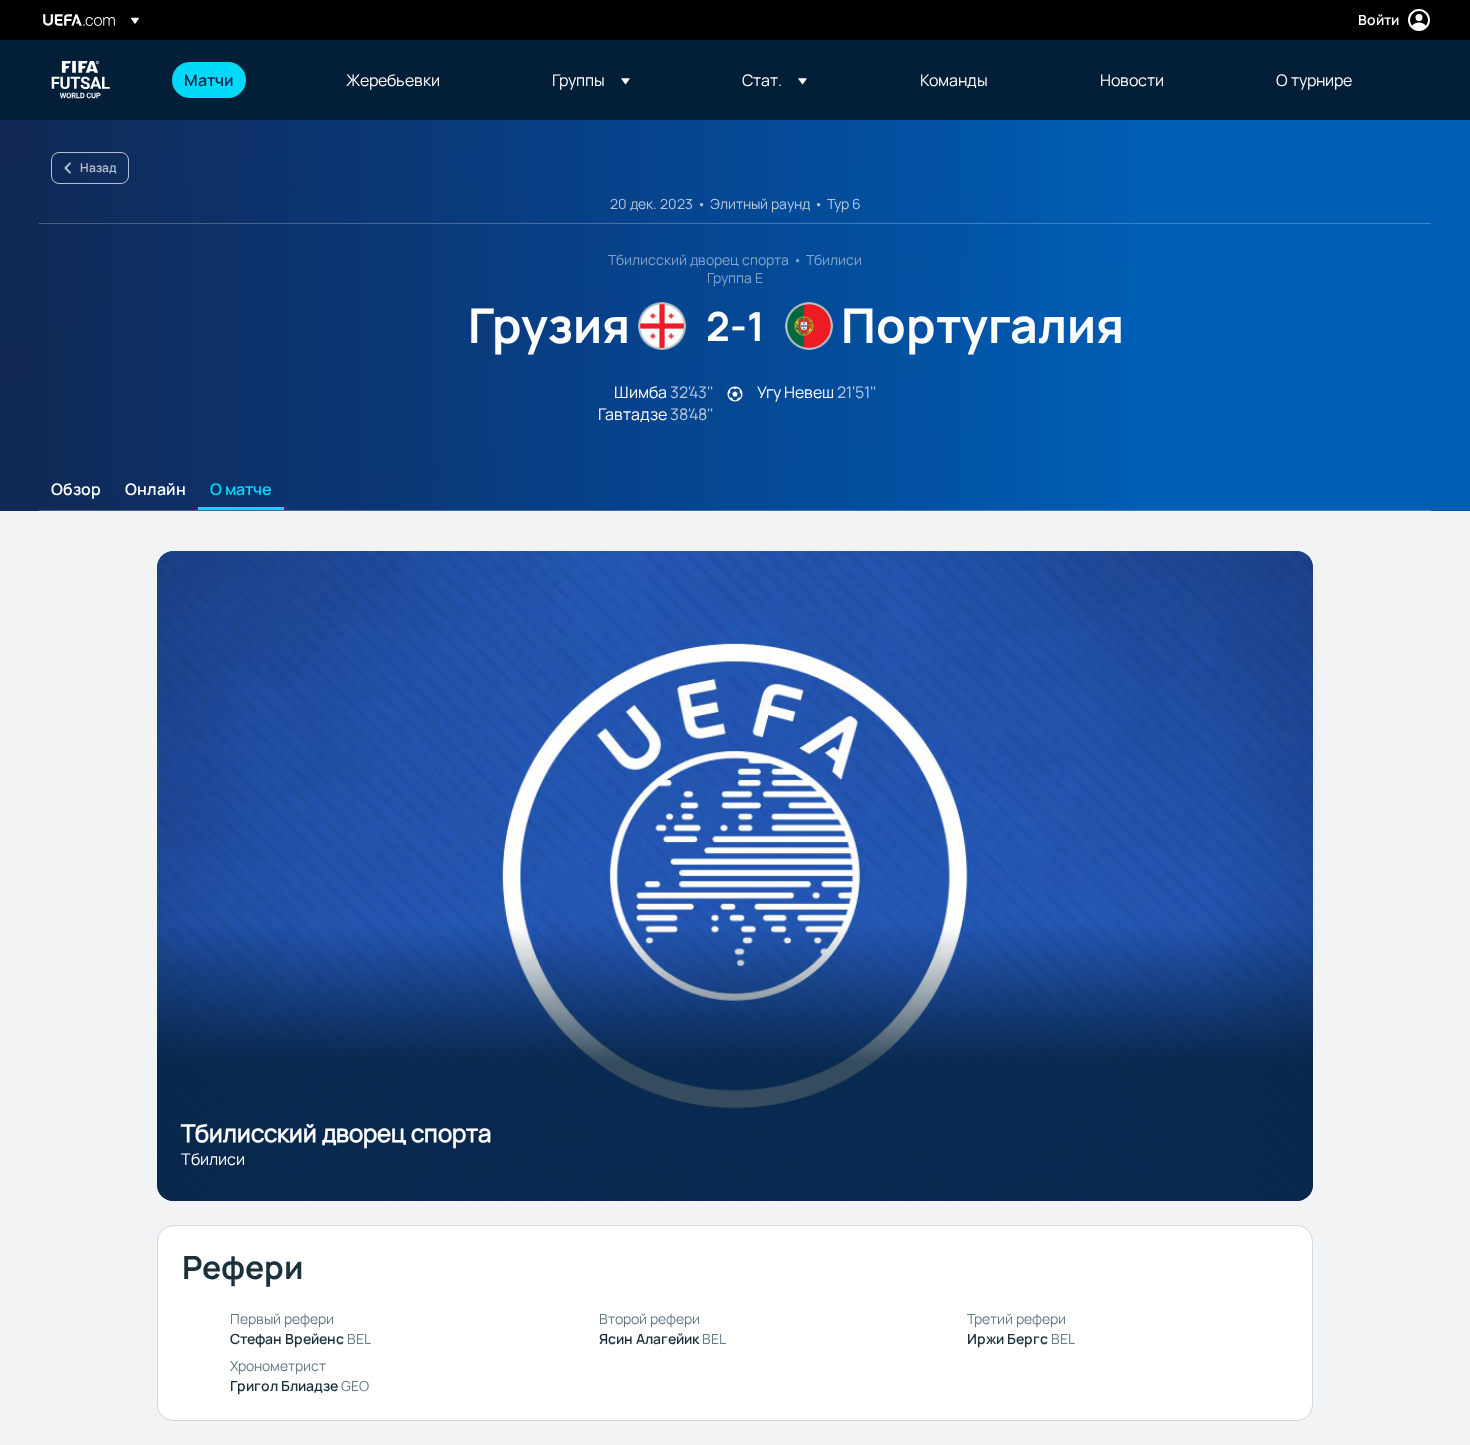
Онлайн (155, 490)
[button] (591, 80)
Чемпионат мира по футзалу (81, 80)
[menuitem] (240, 80)
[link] (209, 80)
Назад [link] (98, 167)
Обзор (76, 490)
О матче (241, 490)
